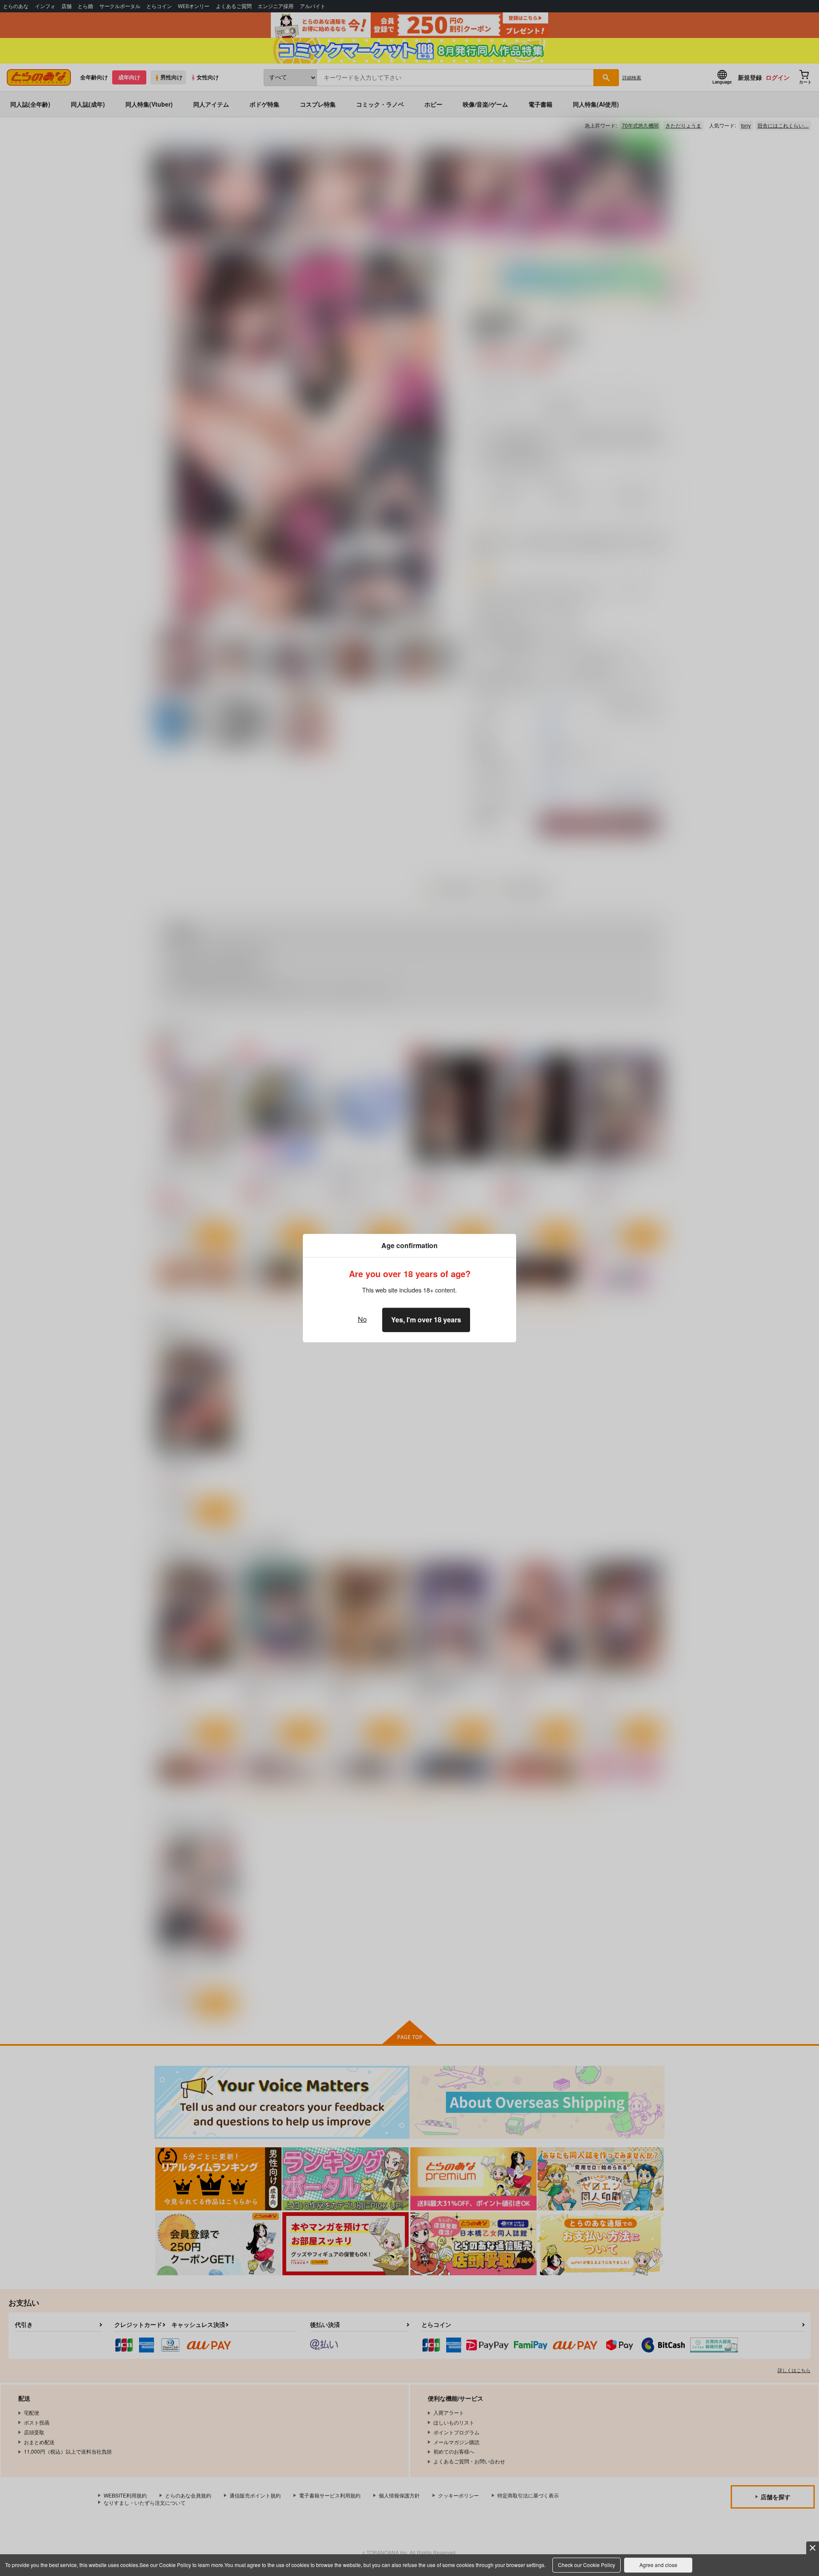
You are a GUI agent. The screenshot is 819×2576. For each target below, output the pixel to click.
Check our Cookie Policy (587, 2565)
